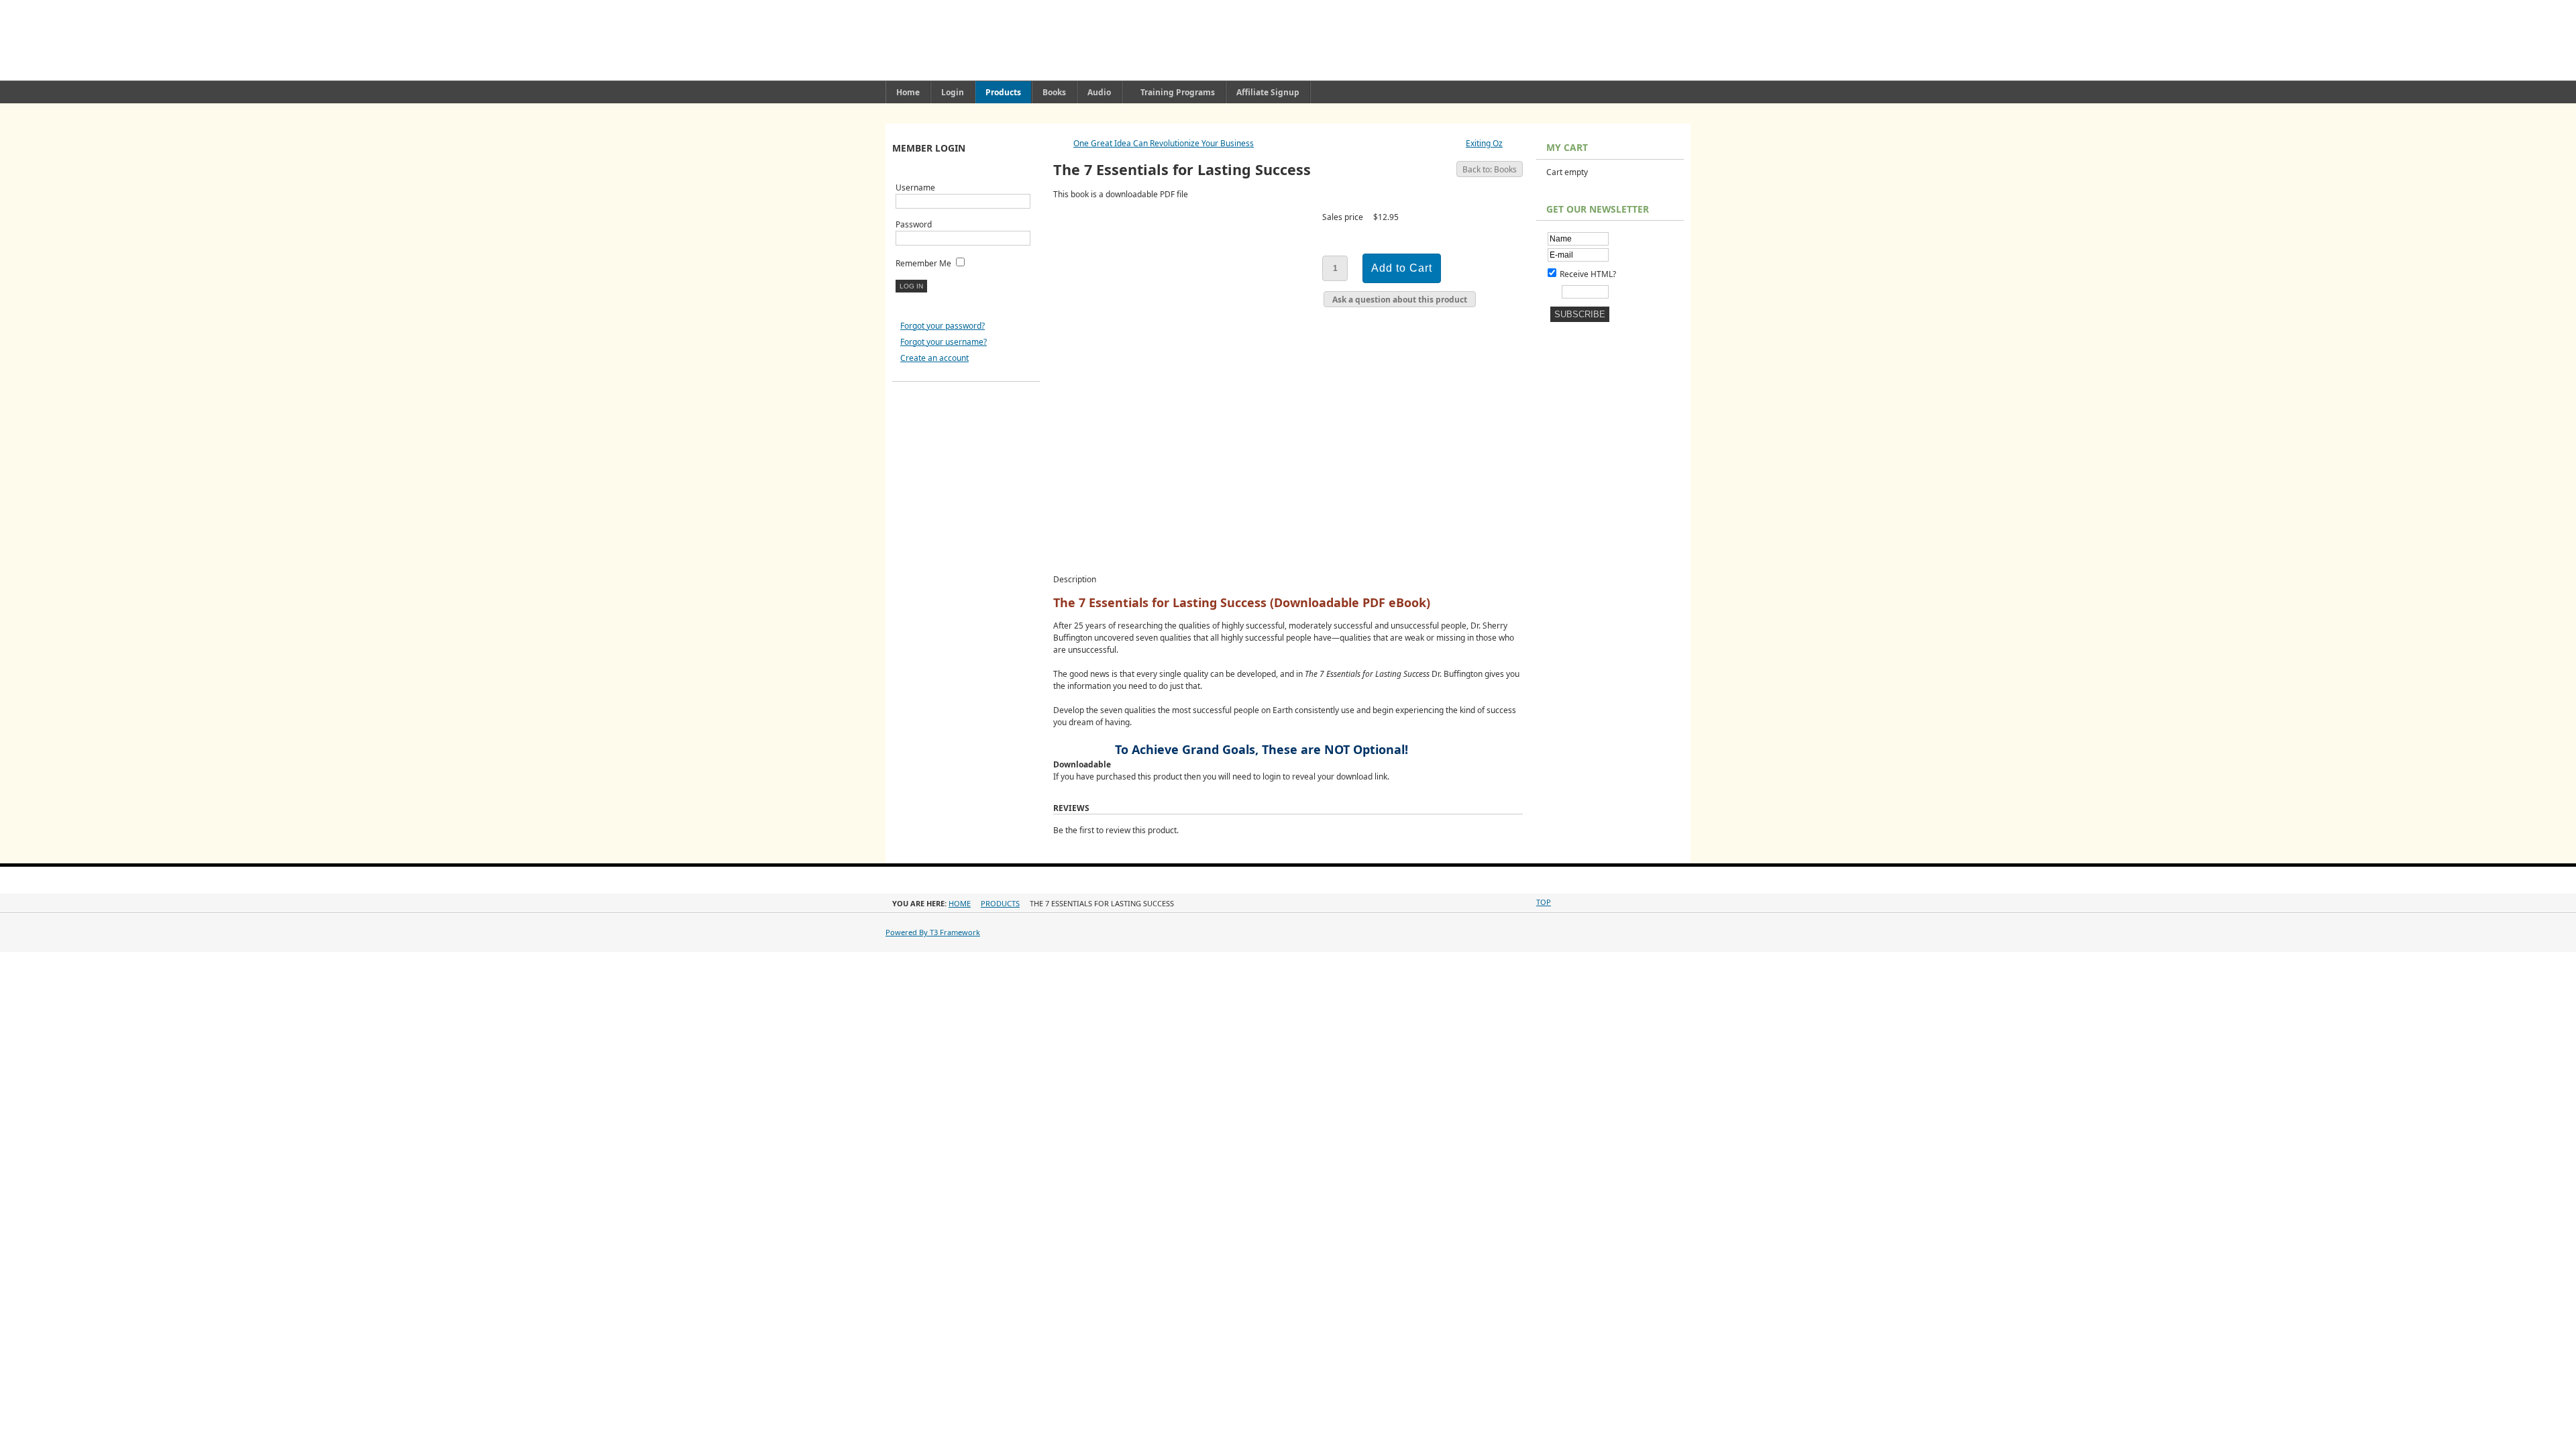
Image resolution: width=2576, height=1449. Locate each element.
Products (1000, 903)
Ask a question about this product (1400, 300)
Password (914, 224)
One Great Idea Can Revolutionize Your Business (1164, 143)
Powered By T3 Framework (933, 932)
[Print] (1507, 199)
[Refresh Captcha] (1555, 289)
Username (915, 187)
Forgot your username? (944, 342)
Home (960, 903)
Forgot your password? (943, 326)
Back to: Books (1490, 169)
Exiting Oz (1484, 143)
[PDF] (1496, 199)
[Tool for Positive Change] (1120, 40)
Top (1544, 902)
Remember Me (923, 263)
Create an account (934, 358)
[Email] (1517, 199)
